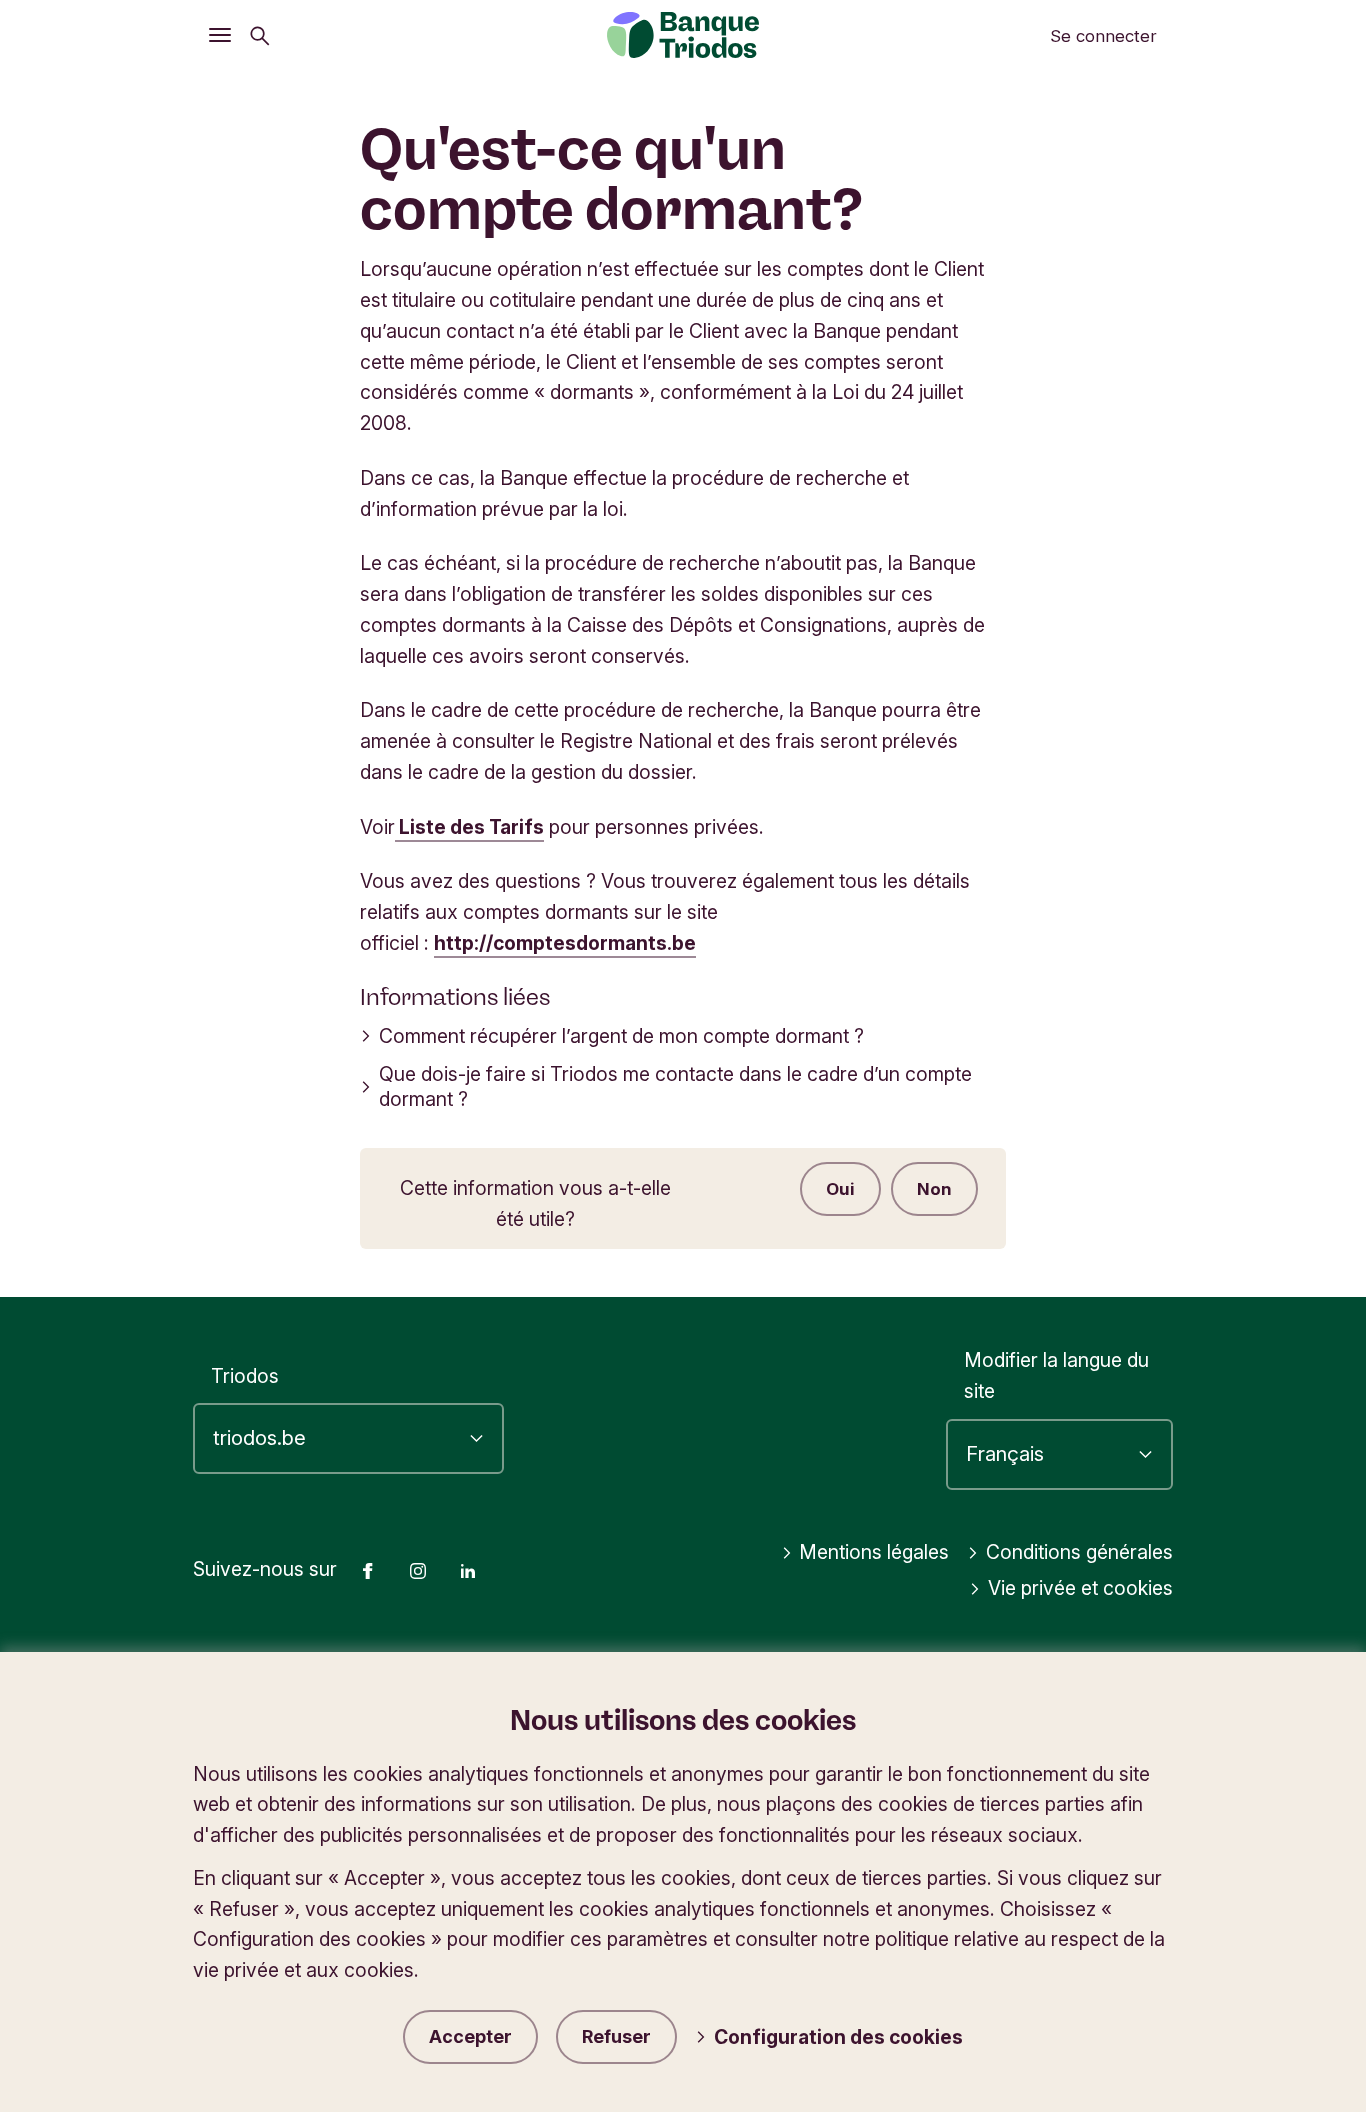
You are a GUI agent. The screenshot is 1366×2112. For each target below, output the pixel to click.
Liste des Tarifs (469, 827)
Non (934, 1189)
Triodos (245, 1376)
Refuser (616, 2036)
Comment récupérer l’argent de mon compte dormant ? (621, 1036)
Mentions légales (874, 1552)
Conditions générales (1079, 1552)
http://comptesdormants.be (565, 943)
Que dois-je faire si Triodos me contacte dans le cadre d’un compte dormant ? (675, 1086)
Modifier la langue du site (1056, 1375)
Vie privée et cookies (1080, 1588)
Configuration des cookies (838, 2037)
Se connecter (1103, 36)
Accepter (470, 2036)
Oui (840, 1189)
